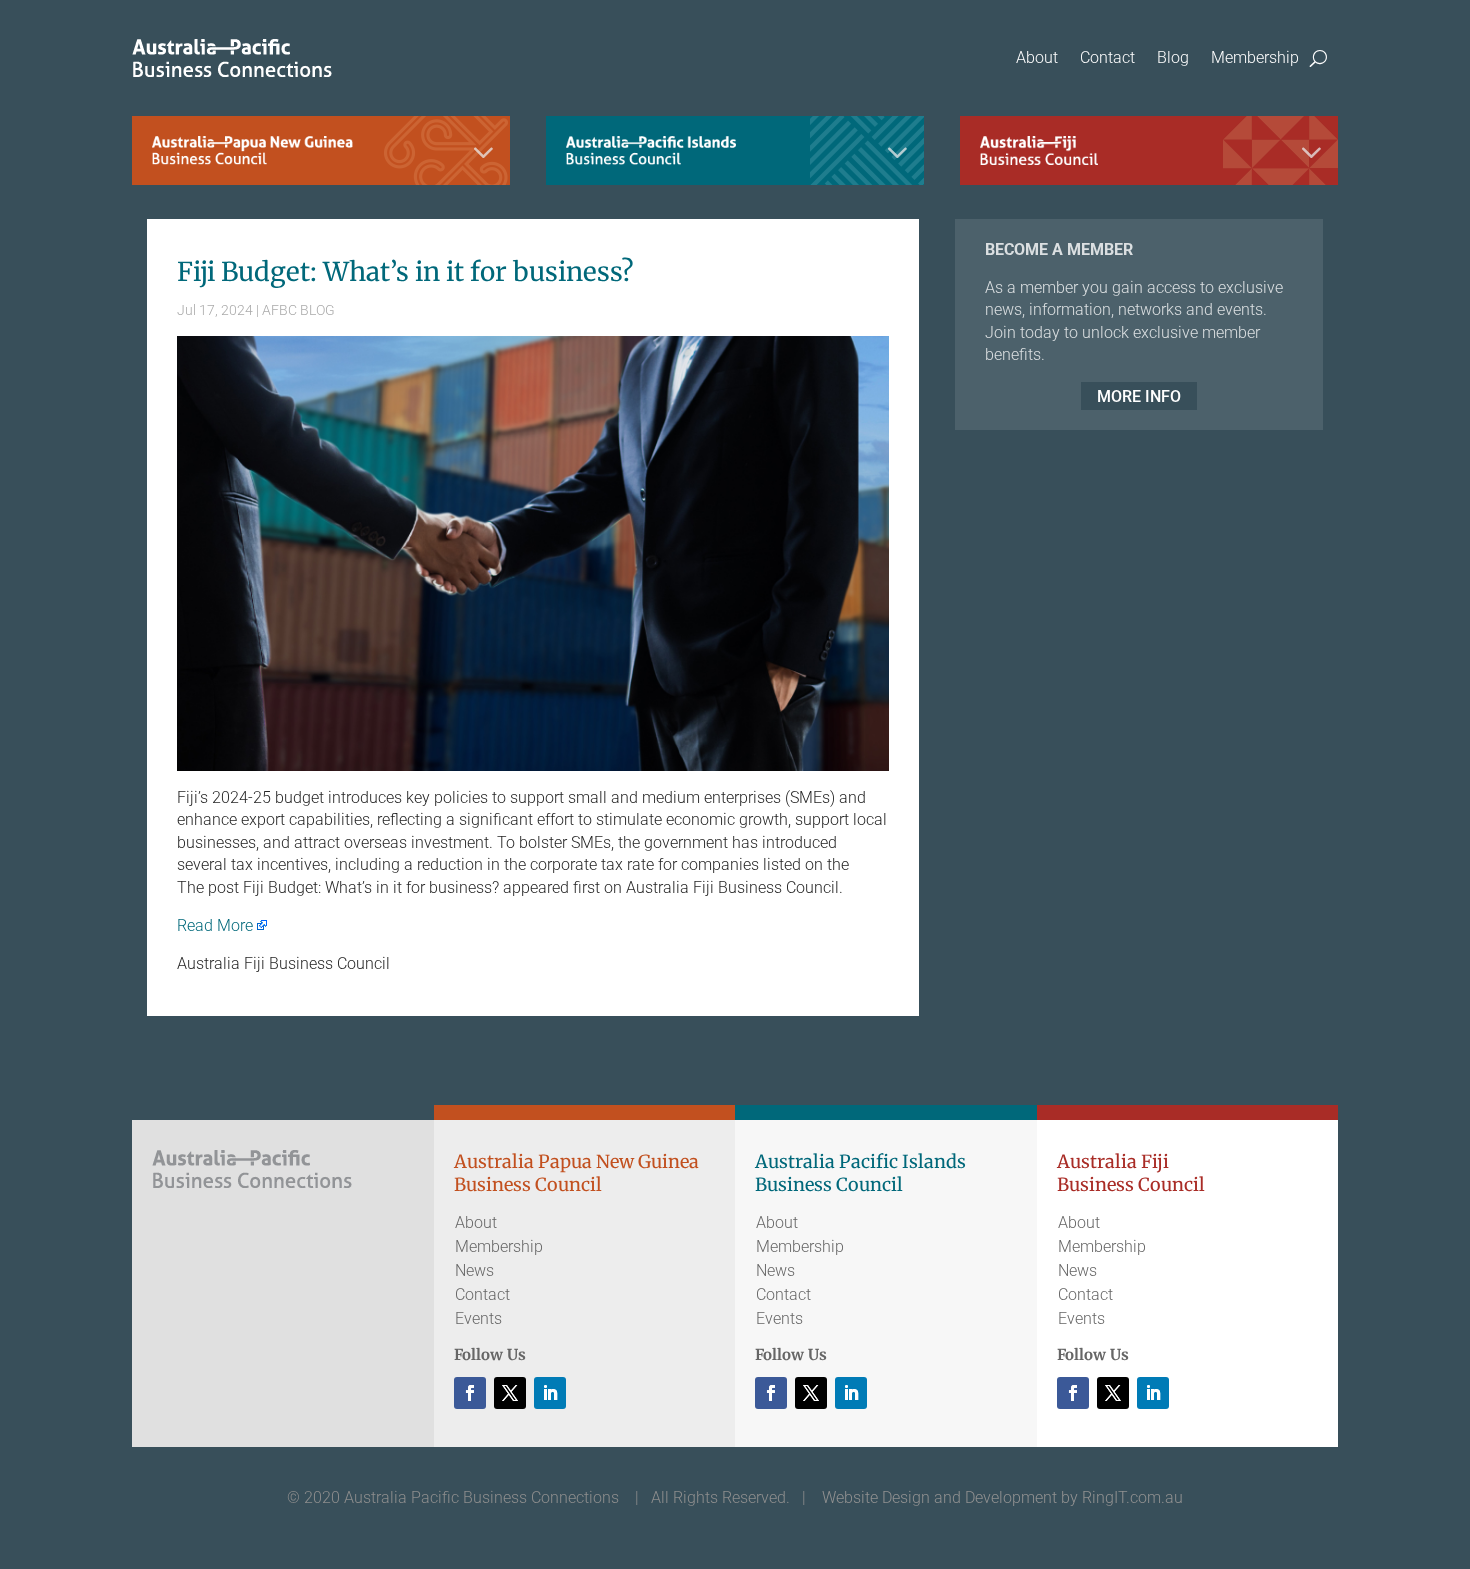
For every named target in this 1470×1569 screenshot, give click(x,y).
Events (478, 1318)
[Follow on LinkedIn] (550, 1393)
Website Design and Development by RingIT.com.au (1002, 1497)
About (1037, 57)
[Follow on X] (510, 1393)
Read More (215, 925)
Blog (1173, 57)
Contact (1107, 57)
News (474, 1270)
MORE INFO (1139, 396)
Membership (1255, 57)
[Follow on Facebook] (470, 1393)
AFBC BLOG (298, 310)
